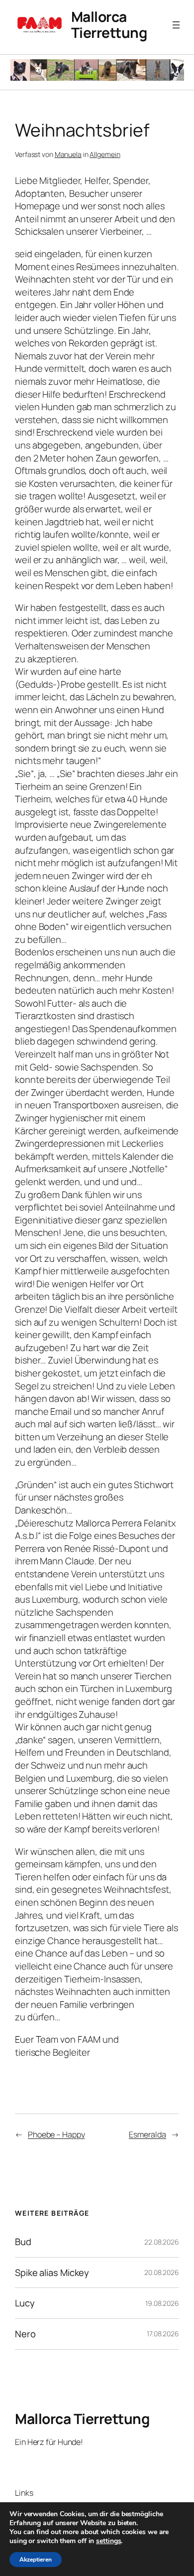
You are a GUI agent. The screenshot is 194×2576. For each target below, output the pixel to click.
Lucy (25, 2303)
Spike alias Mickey (52, 2273)
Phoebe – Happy (56, 2134)
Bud (23, 2242)
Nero (25, 2334)
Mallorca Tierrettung (109, 24)
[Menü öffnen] (176, 25)
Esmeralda (147, 2134)
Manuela (68, 154)
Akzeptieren (36, 2560)
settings (108, 2541)
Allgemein (105, 154)
